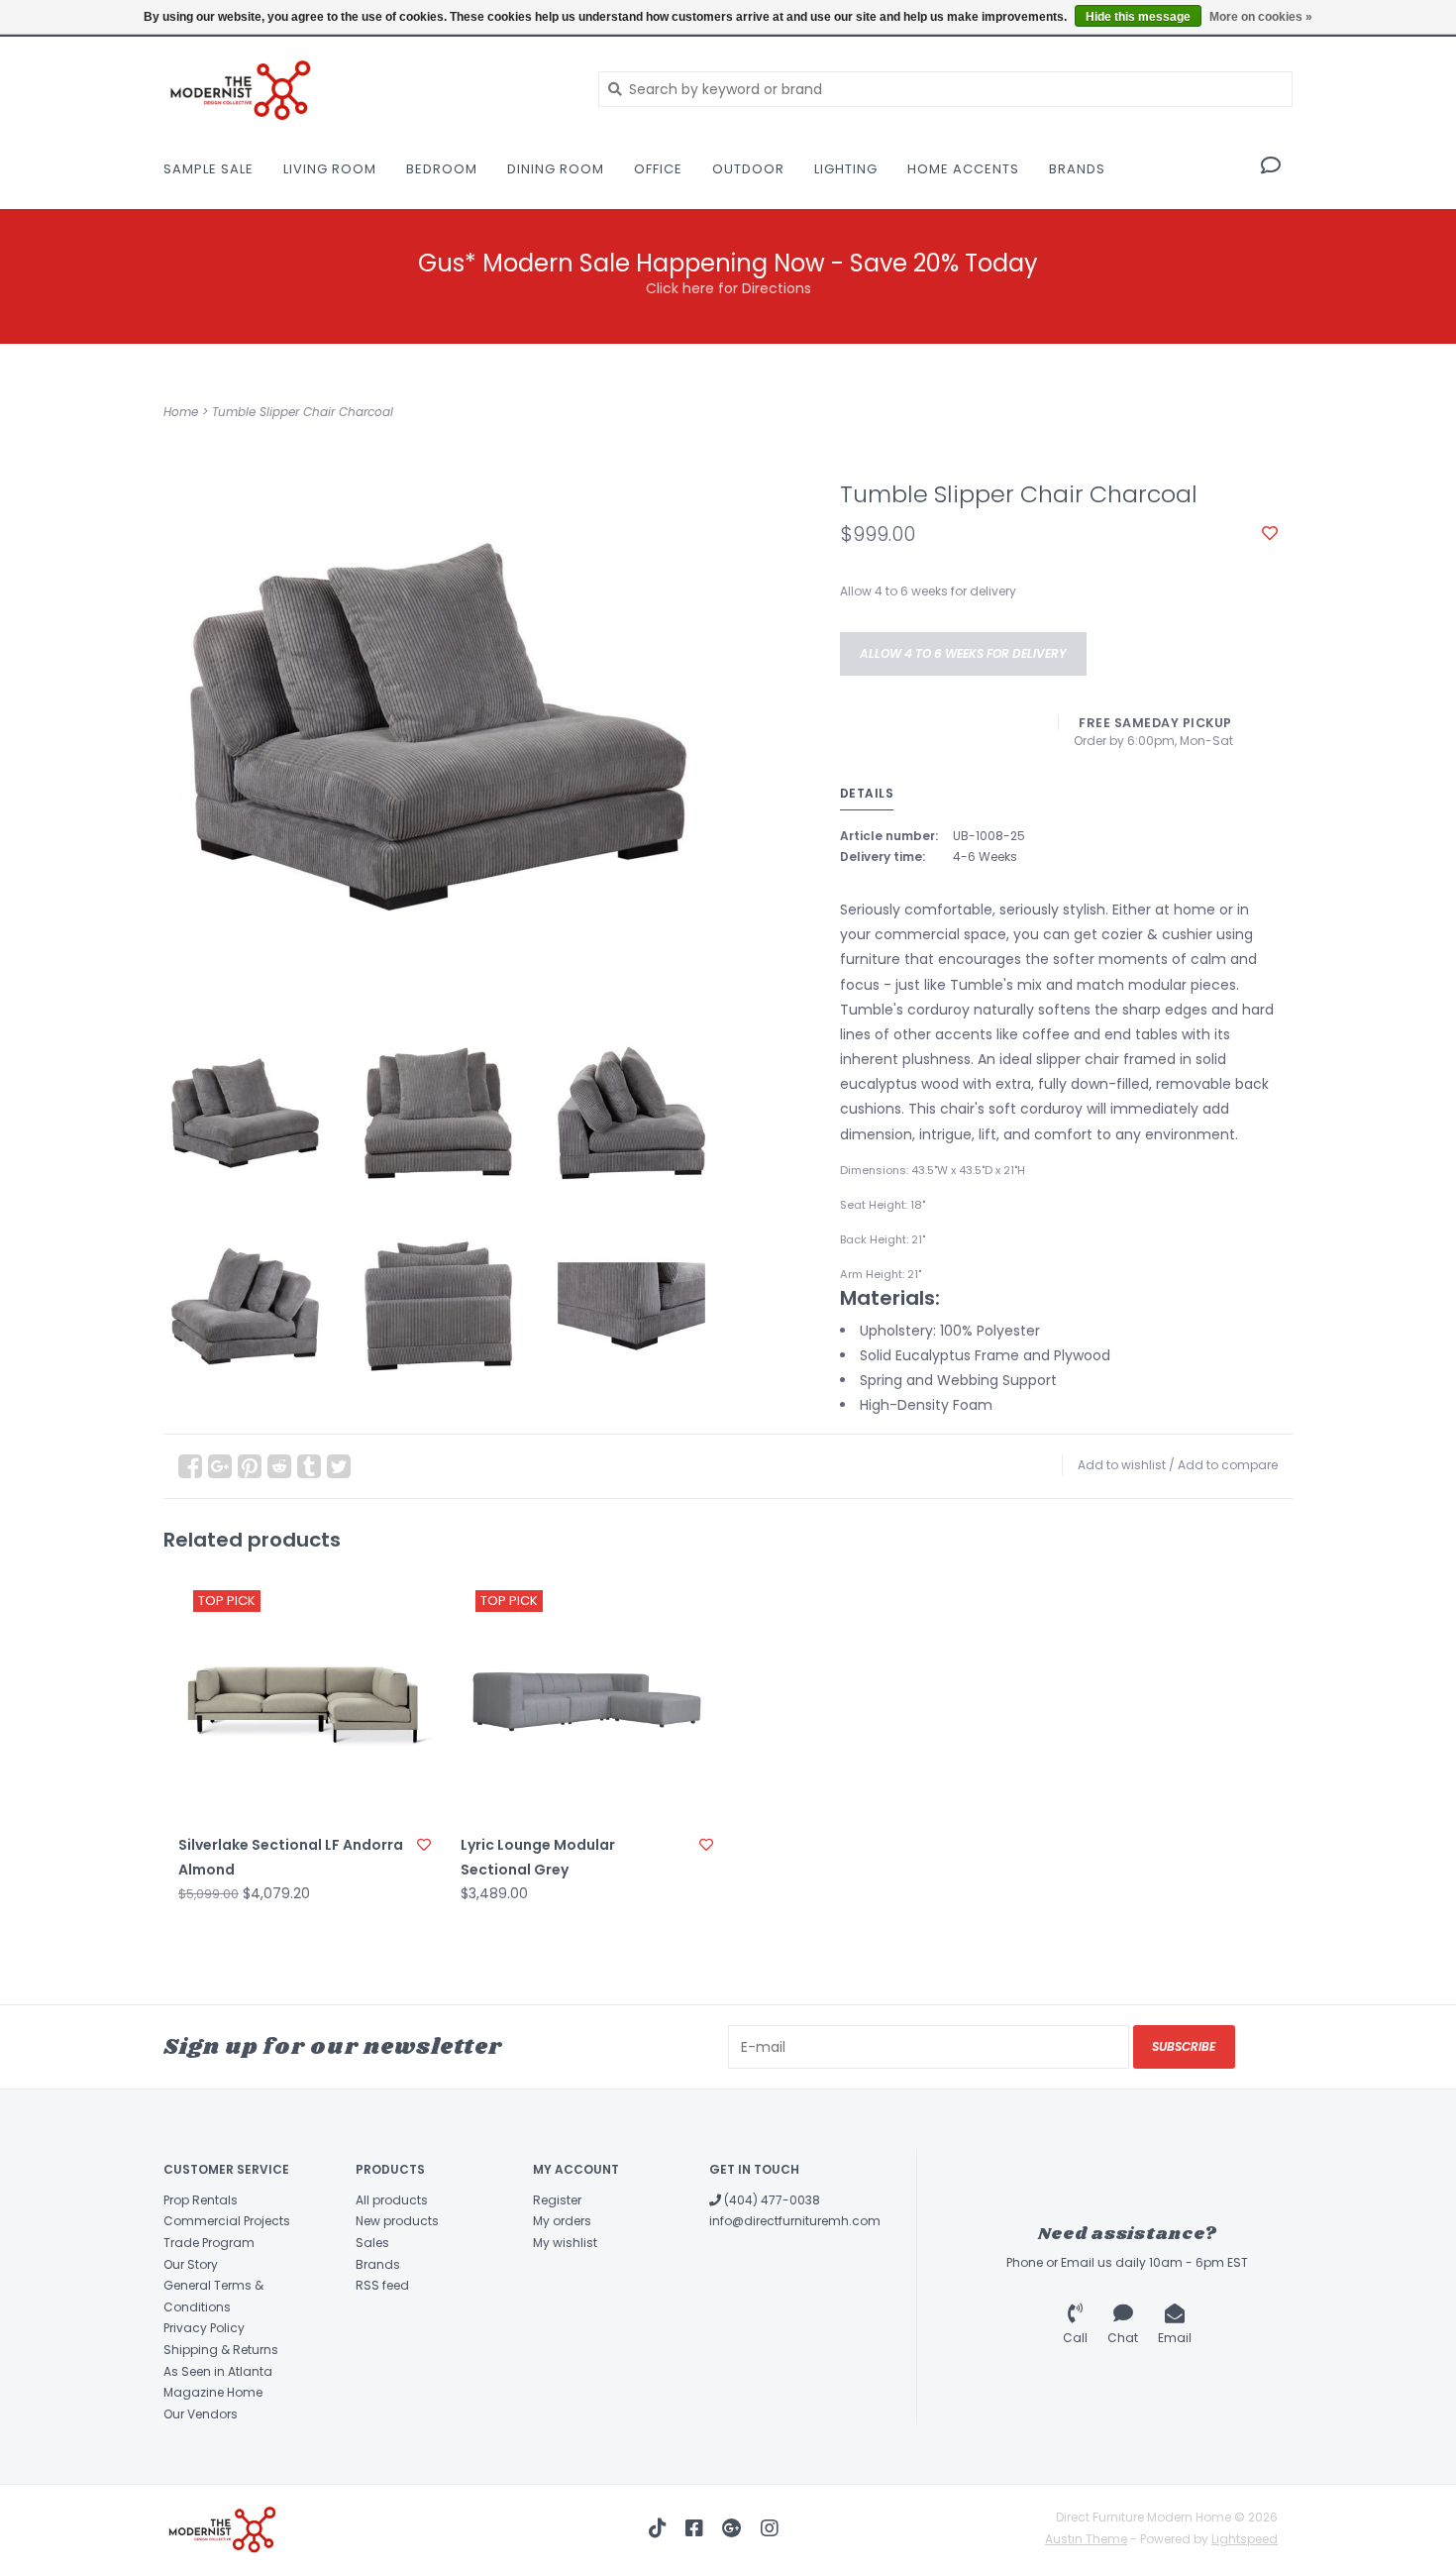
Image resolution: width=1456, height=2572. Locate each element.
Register (557, 2200)
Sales (372, 2243)
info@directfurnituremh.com (795, 2221)
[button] (1271, 167)
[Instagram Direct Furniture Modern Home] (770, 2528)
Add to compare (1228, 1465)
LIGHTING (846, 169)
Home (181, 412)
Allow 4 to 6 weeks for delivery (963, 653)
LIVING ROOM (330, 169)
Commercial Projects (227, 2221)
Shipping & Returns (221, 2350)
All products (392, 2200)
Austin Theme (1086, 2539)
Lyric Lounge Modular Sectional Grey (538, 1857)
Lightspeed (1245, 2539)
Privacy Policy (204, 2328)
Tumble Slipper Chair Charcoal (303, 412)
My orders (562, 2221)
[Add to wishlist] (1270, 534)
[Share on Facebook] (190, 1466)
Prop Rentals (201, 2200)
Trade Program (209, 2243)
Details (867, 793)
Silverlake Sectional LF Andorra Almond (291, 1857)
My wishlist (565, 2243)
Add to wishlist (1122, 1465)
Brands (1077, 169)
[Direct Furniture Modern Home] (366, 89)
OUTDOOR (748, 169)
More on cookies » (1261, 17)
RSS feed (382, 2285)
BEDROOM (442, 169)
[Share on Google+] (220, 1466)
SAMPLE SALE (208, 169)
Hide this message (1138, 17)
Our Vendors (201, 2414)
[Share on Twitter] (339, 1466)
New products (397, 2221)
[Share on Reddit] (279, 1466)
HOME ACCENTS (963, 169)
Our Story (191, 2264)
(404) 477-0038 (771, 2200)
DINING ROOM (556, 169)
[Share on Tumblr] (309, 1466)
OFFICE (658, 169)
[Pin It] (250, 1466)
